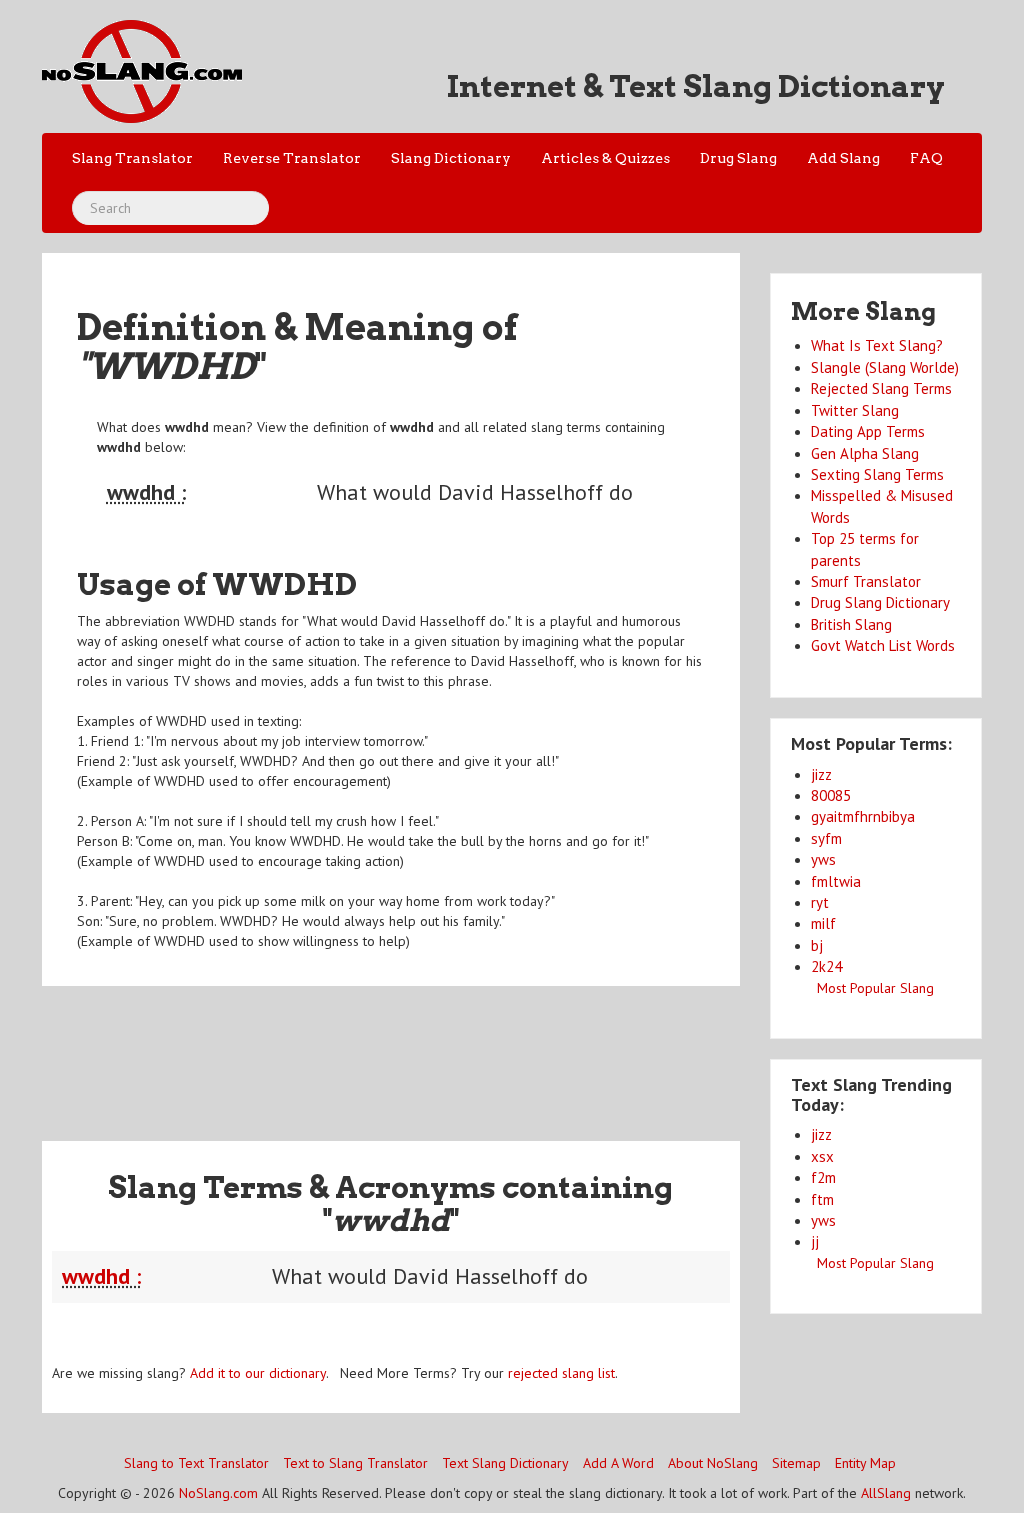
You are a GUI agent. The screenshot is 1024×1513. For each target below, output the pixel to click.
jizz (821, 774)
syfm (826, 838)
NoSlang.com (218, 1493)
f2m (823, 1177)
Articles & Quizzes (605, 158)
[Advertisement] (406, 1051)
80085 (831, 795)
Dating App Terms (868, 431)
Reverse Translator (292, 158)
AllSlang (886, 1493)
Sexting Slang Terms (877, 474)
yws (823, 859)
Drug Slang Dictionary (880, 602)
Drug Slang (738, 158)
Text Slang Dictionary (505, 1463)
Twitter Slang (855, 410)
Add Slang (843, 158)
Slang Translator (132, 158)
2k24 (826, 966)
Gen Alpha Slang (865, 453)
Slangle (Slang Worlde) (885, 367)
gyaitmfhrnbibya (863, 816)
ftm (822, 1199)
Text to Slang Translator (355, 1463)
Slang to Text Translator (196, 1463)
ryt (820, 902)
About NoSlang (713, 1463)
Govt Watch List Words (883, 645)
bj (817, 945)
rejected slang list (561, 1373)
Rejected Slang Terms (881, 388)
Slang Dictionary (451, 158)
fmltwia (836, 881)
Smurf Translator (866, 581)
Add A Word (618, 1463)
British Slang (851, 624)
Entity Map (865, 1463)
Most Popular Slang (875, 988)
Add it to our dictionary (258, 1373)
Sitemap (796, 1463)
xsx (822, 1156)
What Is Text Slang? (877, 345)
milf (823, 923)
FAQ (926, 158)
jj (815, 1241)
